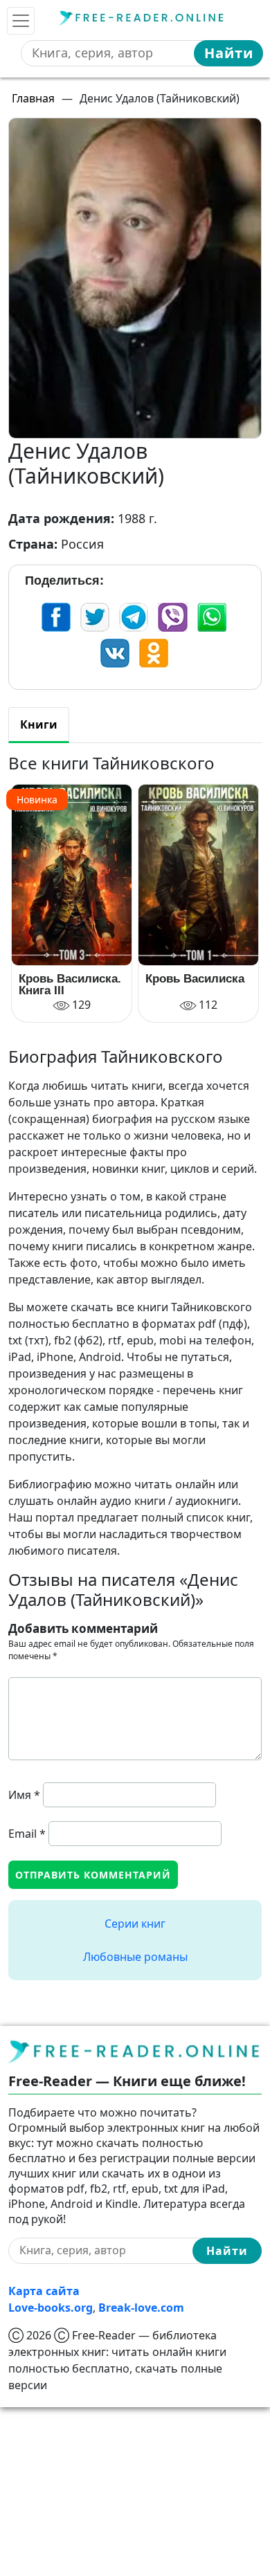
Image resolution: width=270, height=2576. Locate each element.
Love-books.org (51, 2308)
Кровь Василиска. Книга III (70, 985)
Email (27, 1834)
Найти (229, 53)
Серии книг (135, 1924)
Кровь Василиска (195, 979)
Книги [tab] (39, 724)
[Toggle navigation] (21, 21)
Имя (24, 1795)
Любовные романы (135, 1957)
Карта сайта (44, 2291)
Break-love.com (141, 2308)
